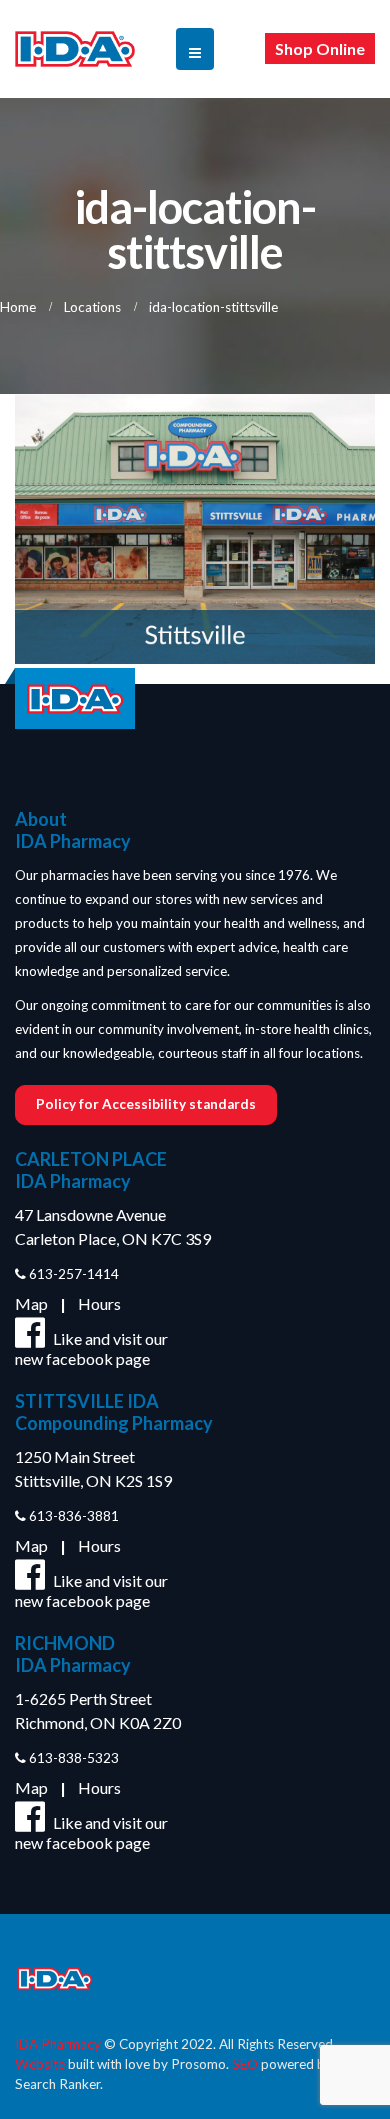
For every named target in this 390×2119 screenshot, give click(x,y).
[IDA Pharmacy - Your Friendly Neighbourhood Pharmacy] (75, 49)
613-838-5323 (72, 1758)
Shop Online (320, 48)
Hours (99, 1303)
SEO (245, 2064)
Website (40, 2064)
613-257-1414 (72, 1274)
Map (31, 1303)
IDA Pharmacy (58, 2044)
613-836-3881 (72, 1516)
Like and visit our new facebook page (91, 1348)
